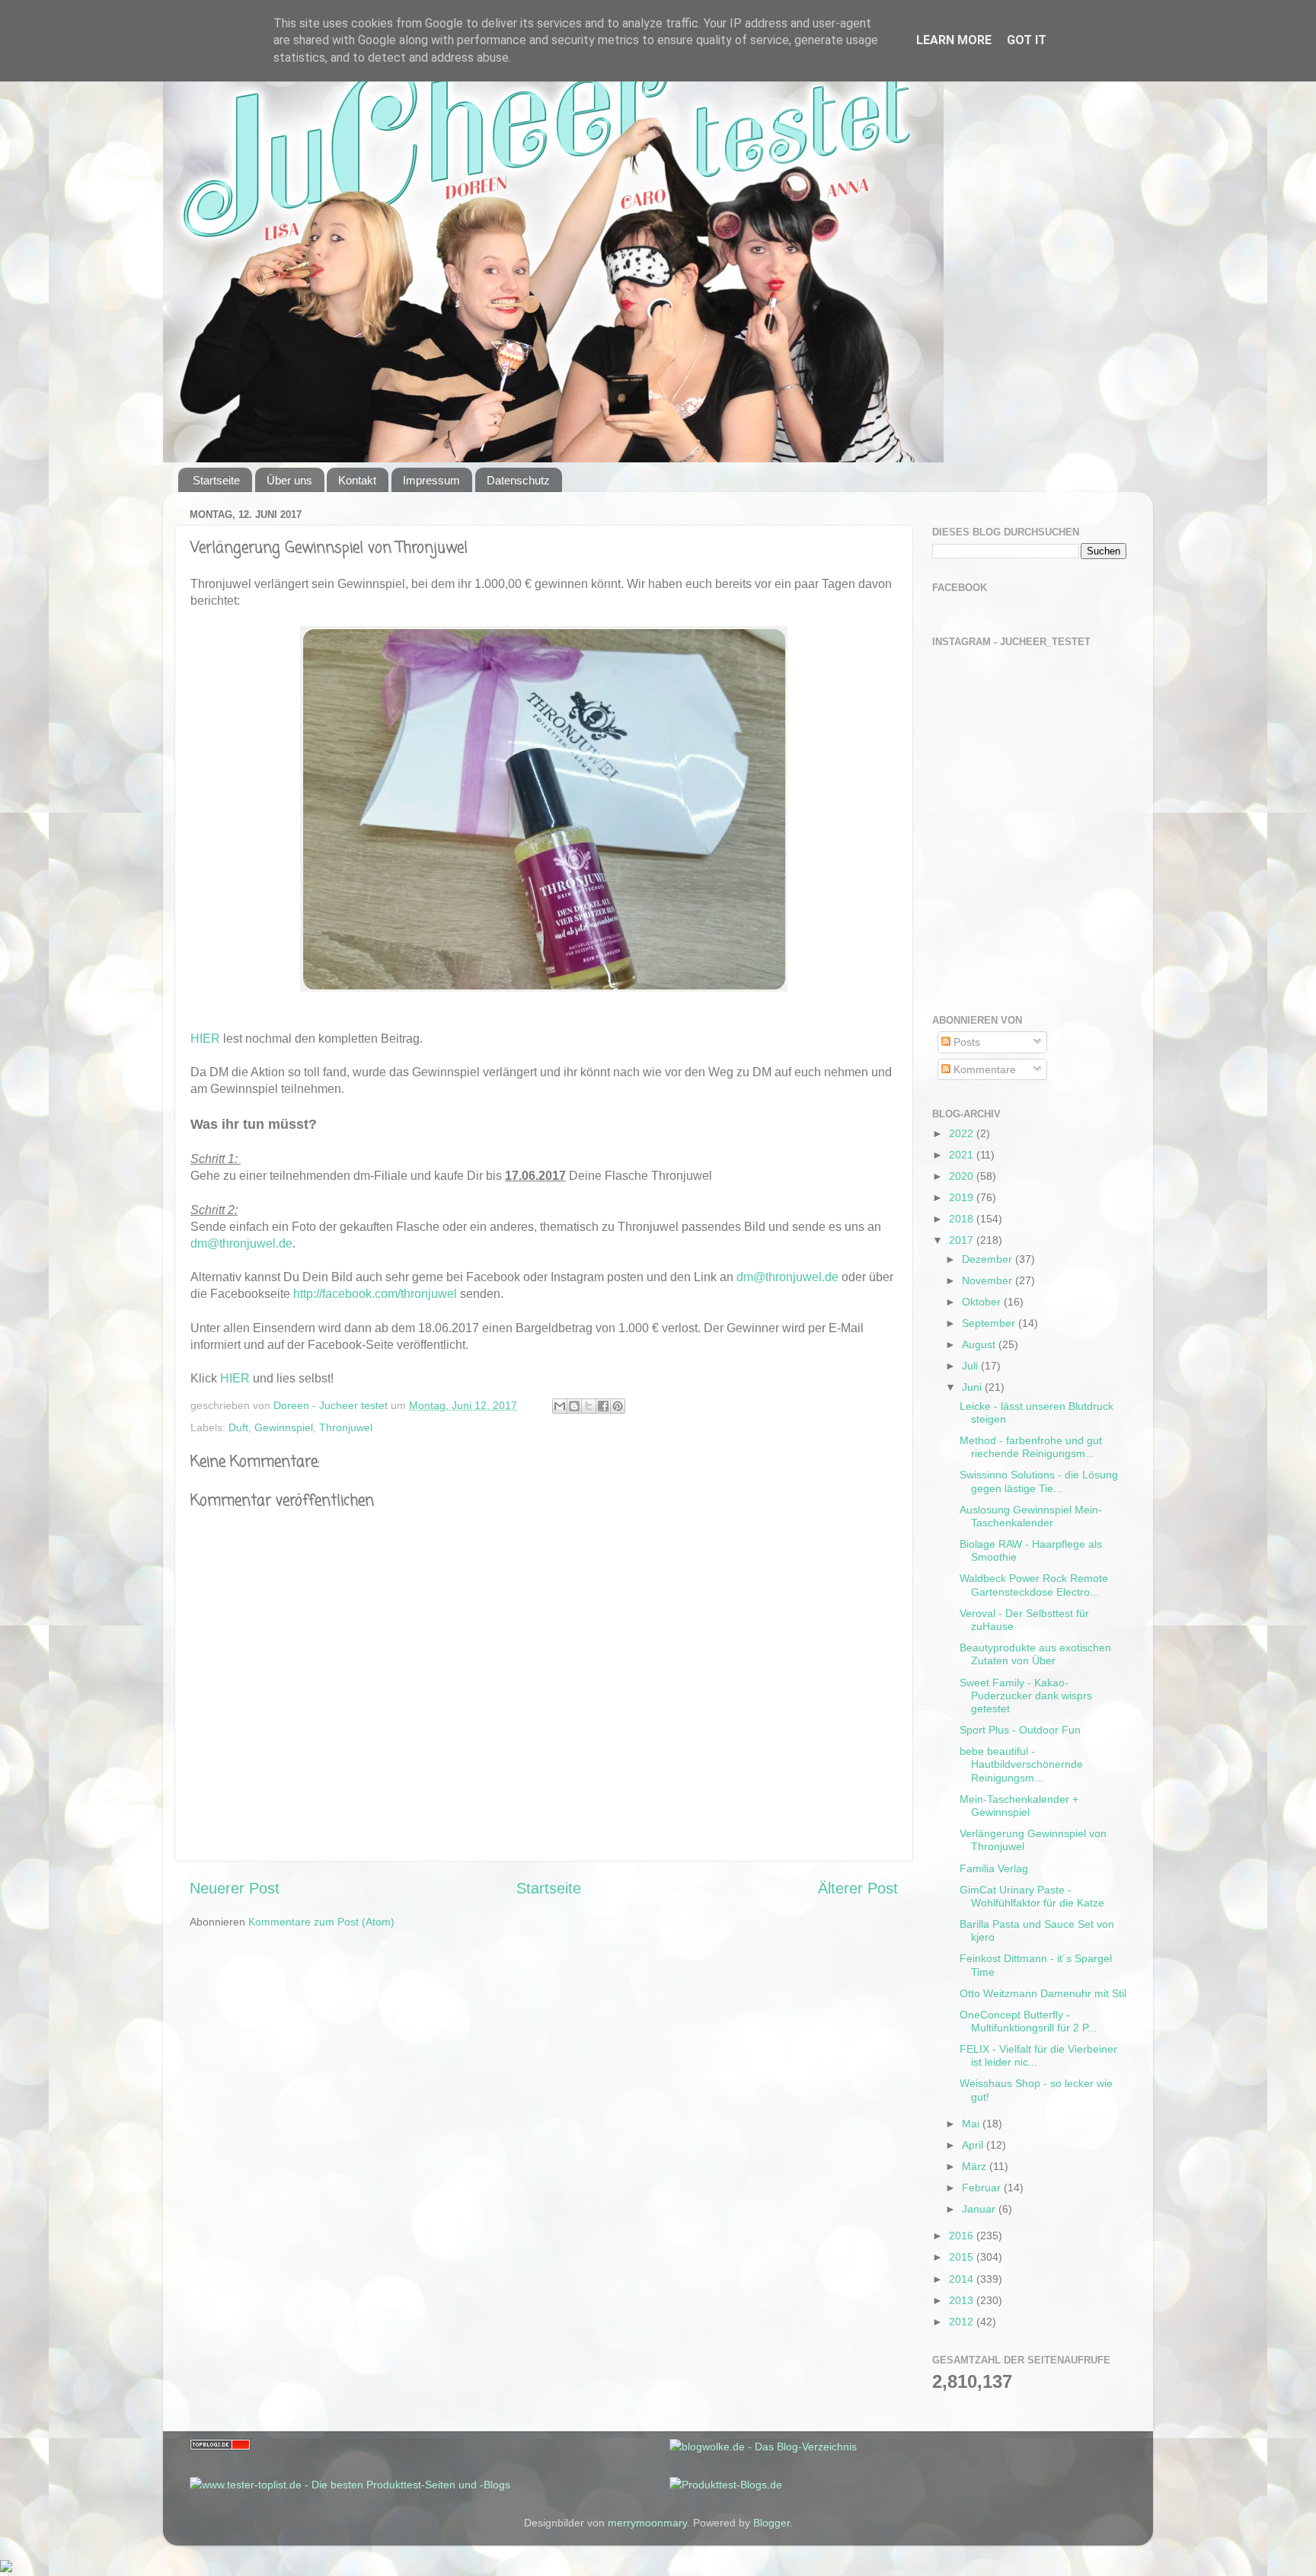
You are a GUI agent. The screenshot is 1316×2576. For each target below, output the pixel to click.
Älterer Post (858, 1888)
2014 (963, 2279)
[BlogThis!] (574, 1406)
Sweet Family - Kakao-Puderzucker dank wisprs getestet (1026, 1696)
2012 (963, 2322)
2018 (963, 1219)
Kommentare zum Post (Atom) (321, 1922)
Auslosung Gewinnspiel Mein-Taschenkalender (1031, 1516)
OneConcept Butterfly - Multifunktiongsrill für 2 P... (1028, 2021)
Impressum (431, 480)
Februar (983, 2188)
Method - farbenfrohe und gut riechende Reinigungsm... (1031, 1447)
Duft (238, 1427)
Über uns (289, 480)
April (974, 2145)
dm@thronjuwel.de (241, 1243)
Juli (971, 1366)
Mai (972, 2124)
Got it (1027, 40)
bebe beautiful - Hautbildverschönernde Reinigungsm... (1021, 1764)
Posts (965, 1042)
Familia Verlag (994, 1868)
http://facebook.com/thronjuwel (375, 1294)
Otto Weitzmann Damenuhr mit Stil (1043, 1993)
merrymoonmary (647, 2523)
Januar (980, 2209)
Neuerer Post (235, 1888)
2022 (963, 1133)
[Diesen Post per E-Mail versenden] (560, 1406)
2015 (963, 2257)
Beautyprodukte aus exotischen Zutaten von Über (1035, 1654)
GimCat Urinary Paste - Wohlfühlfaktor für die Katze (1032, 1896)
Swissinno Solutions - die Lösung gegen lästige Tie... (1039, 1481)
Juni (973, 1387)
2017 (963, 1240)
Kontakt (357, 480)
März (976, 2166)
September (990, 1323)
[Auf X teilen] (589, 1406)
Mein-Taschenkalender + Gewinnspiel (1019, 1806)
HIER (205, 1039)
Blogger (771, 2523)
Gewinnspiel (284, 1427)
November (989, 1280)
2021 (963, 1155)
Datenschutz (518, 480)
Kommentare (983, 1069)
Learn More (954, 40)
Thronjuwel (346, 1427)
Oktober (983, 1302)
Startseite (216, 480)
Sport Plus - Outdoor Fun (1020, 1730)
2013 (963, 2300)
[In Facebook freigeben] (603, 1406)
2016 (963, 2236)
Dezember (989, 1259)
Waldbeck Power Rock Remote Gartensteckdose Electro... (1034, 1585)
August (980, 1344)
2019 (963, 1197)
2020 (963, 1176)
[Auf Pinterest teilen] (618, 1406)
